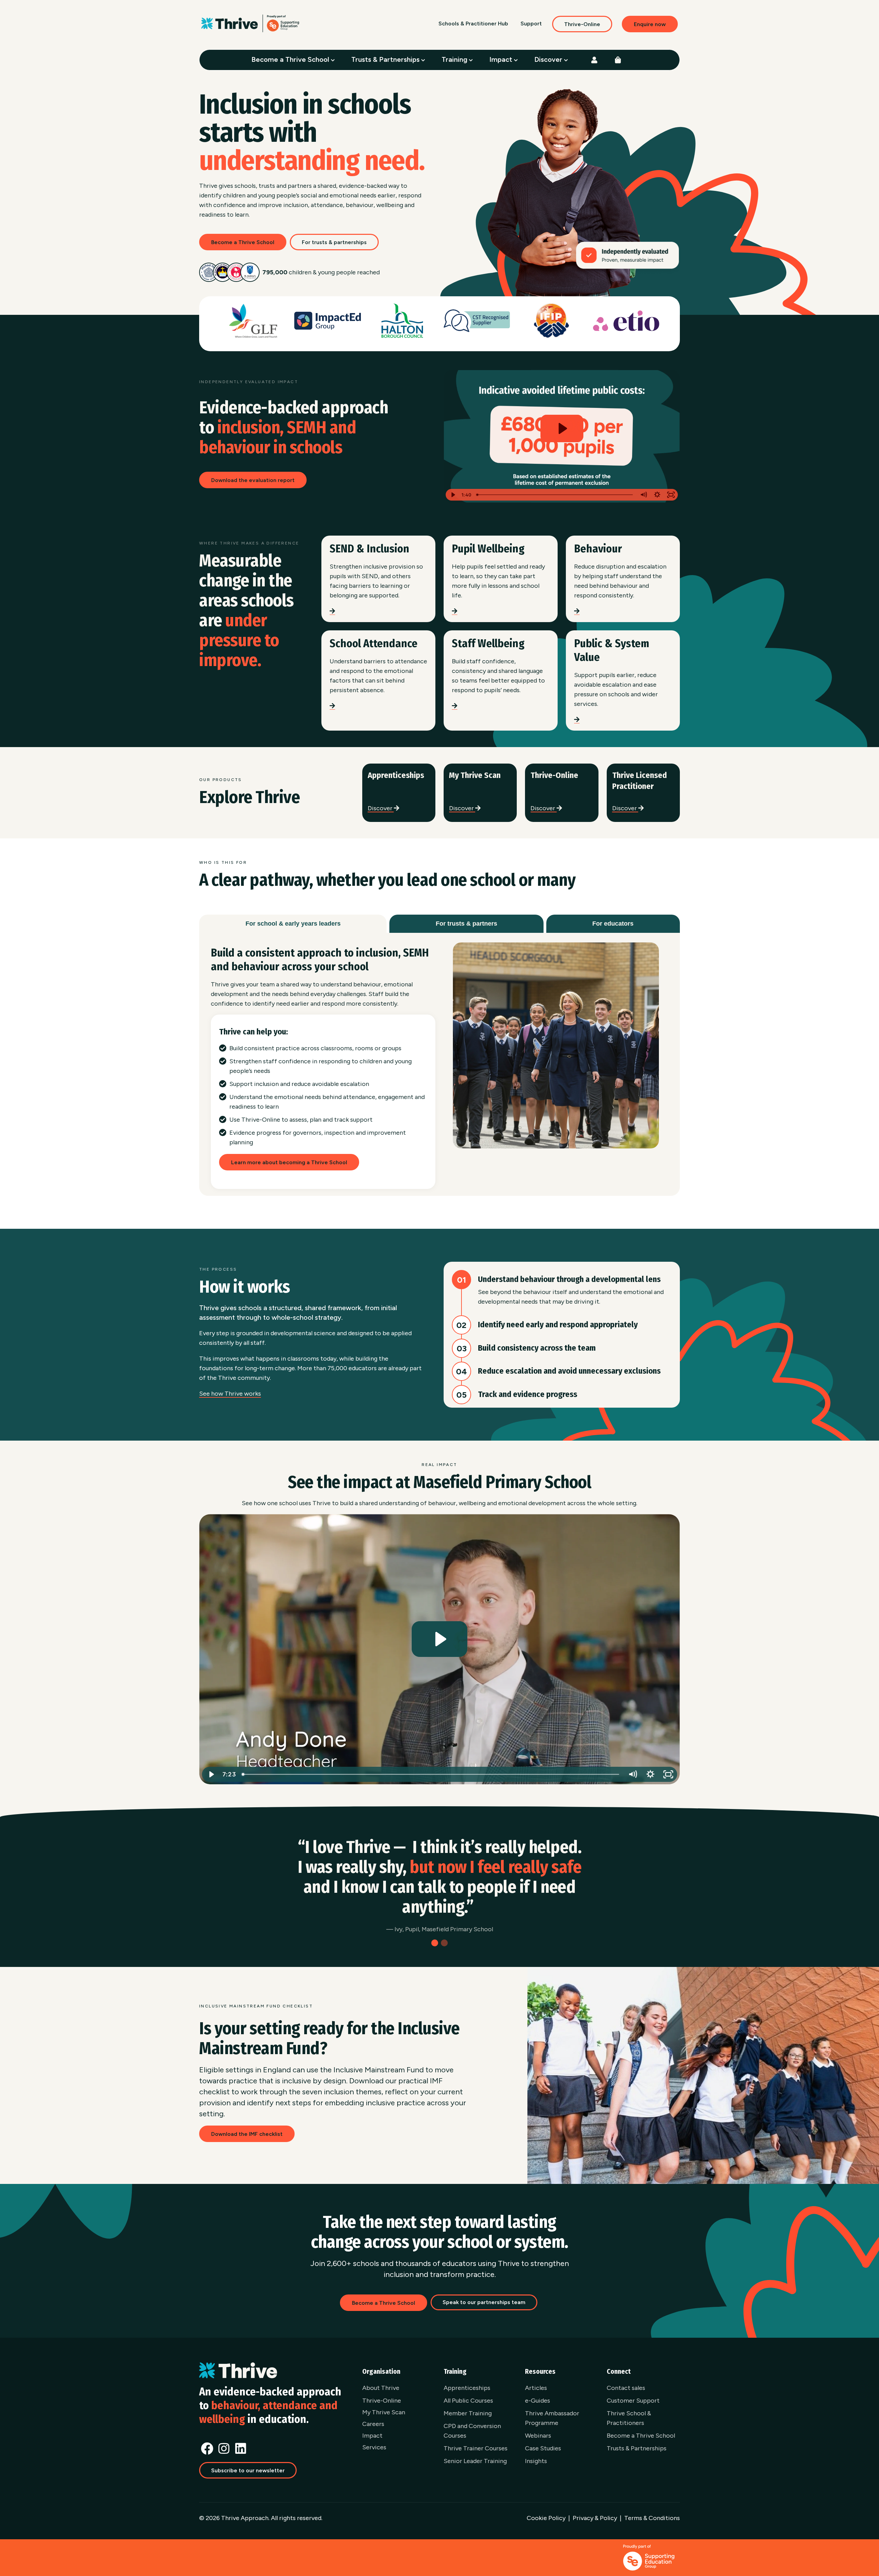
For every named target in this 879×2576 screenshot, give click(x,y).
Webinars (538, 2436)
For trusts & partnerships (334, 242)
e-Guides (538, 2401)
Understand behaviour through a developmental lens (569, 1279)
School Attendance (374, 643)
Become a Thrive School (291, 59)
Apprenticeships (396, 775)
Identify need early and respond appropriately (558, 1325)
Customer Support (633, 2401)
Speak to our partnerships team (484, 2302)
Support (531, 24)
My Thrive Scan (475, 775)
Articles (536, 2388)
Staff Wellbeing (488, 643)
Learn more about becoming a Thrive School (289, 1162)
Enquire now (650, 24)
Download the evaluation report (253, 480)
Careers (373, 2424)
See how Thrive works (230, 1394)
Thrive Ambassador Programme (552, 2418)
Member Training (468, 2413)
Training (455, 59)
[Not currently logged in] (594, 60)
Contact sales (626, 2388)
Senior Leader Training (475, 2461)
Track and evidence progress (528, 1394)
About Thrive (381, 2388)
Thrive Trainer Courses (476, 2448)
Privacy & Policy (595, 2518)
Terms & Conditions (652, 2518)
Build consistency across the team (537, 1348)
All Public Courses (468, 2401)
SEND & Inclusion (369, 549)
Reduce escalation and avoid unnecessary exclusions (569, 1371)
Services (374, 2447)
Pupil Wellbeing (488, 549)
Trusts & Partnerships (386, 59)
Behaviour (598, 549)
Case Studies (543, 2448)
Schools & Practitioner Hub (473, 24)
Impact (502, 59)
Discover (549, 59)
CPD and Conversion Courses (472, 2431)
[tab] (293, 924)
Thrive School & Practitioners (629, 2418)
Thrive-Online (582, 24)
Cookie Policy (546, 2518)
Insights (536, 2461)
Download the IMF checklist (247, 2134)
